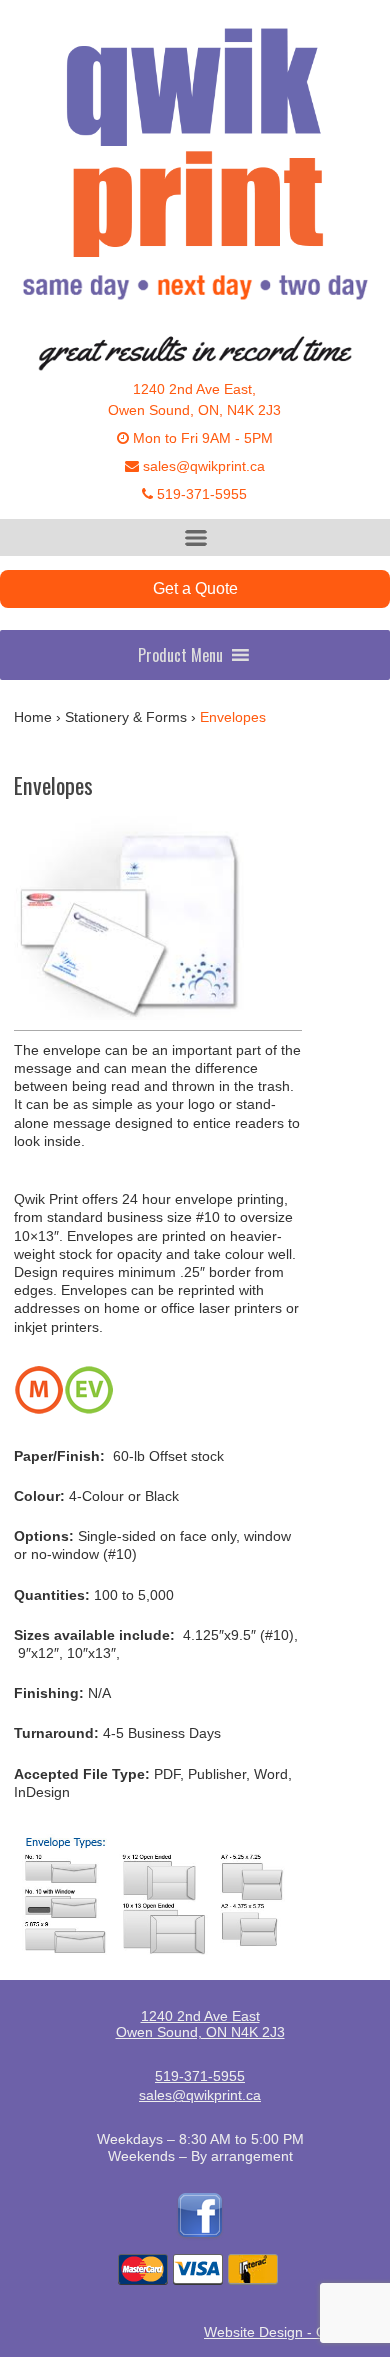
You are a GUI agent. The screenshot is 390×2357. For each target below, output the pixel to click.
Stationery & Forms (126, 717)
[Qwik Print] (195, 172)
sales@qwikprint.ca (202, 466)
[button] (180, 655)
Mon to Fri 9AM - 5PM (201, 438)
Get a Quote (195, 588)
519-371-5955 (200, 494)
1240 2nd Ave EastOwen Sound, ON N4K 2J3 (200, 2024)
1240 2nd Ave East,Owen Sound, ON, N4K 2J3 (194, 399)
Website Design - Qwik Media (297, 2332)
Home (33, 717)
